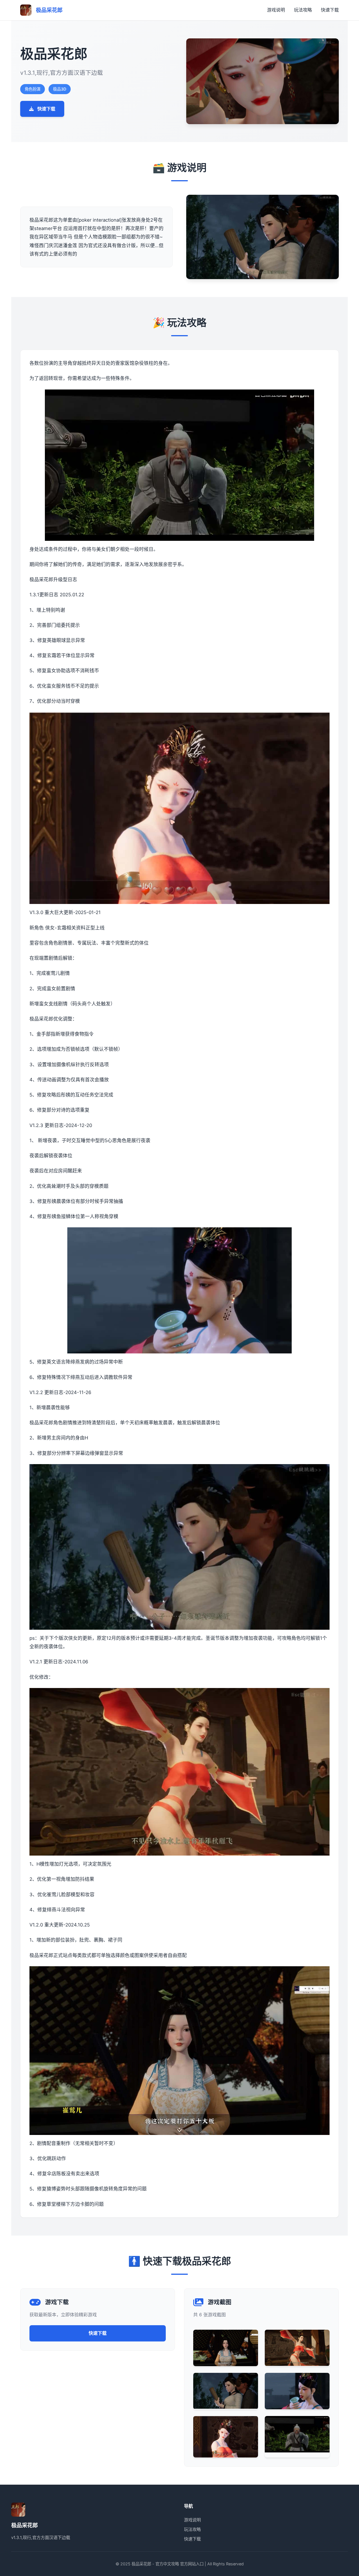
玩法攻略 (303, 10)
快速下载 (330, 10)
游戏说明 (276, 10)
